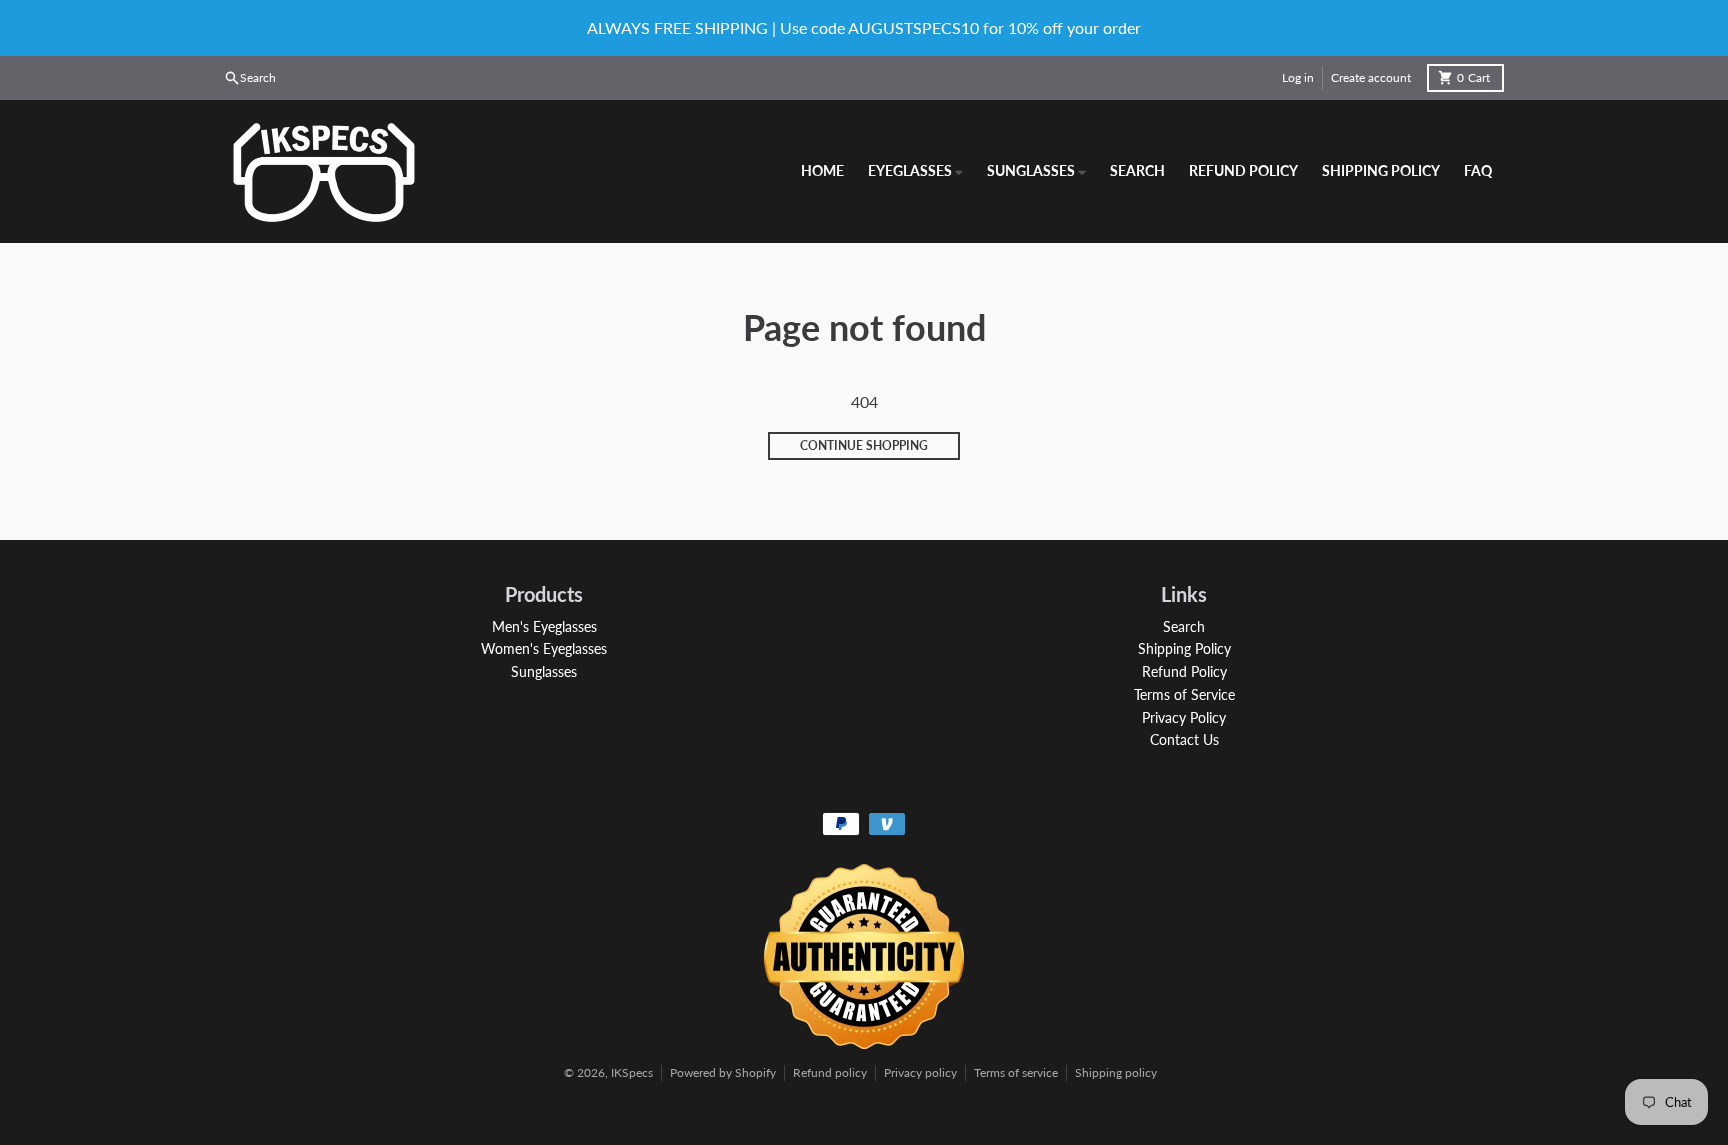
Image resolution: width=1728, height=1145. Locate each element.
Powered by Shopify (723, 1072)
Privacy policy (920, 1072)
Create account (1371, 77)
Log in (1298, 77)
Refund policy (830, 1072)
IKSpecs (632, 1072)
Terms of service (1016, 1072)
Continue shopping (864, 445)
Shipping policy (1116, 1072)
